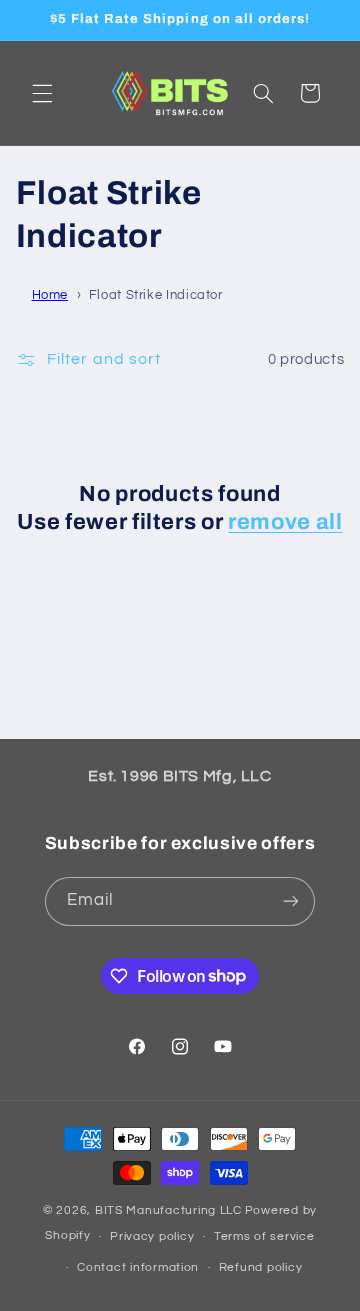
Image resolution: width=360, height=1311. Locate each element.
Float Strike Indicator (156, 295)
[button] (42, 93)
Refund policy (261, 1267)
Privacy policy (152, 1236)
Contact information (138, 1267)
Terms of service (264, 1236)
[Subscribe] (291, 901)
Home (50, 295)
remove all (285, 522)
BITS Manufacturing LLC (168, 1210)
